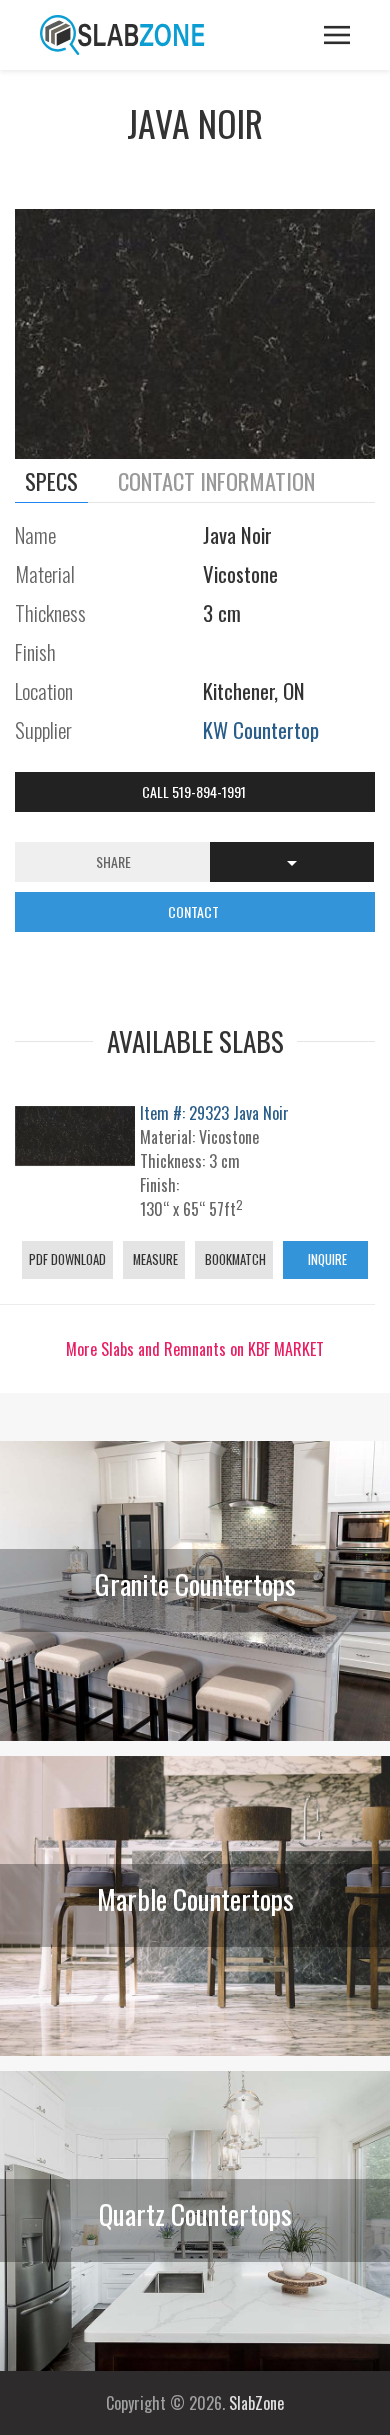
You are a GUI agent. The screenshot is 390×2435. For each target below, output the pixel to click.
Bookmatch (234, 1259)
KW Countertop (261, 729)
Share (113, 861)
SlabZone (256, 2403)
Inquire (326, 1259)
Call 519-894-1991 (195, 791)
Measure (154, 1259)
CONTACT (195, 911)
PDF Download (67, 1259)
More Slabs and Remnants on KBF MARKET (195, 1349)
